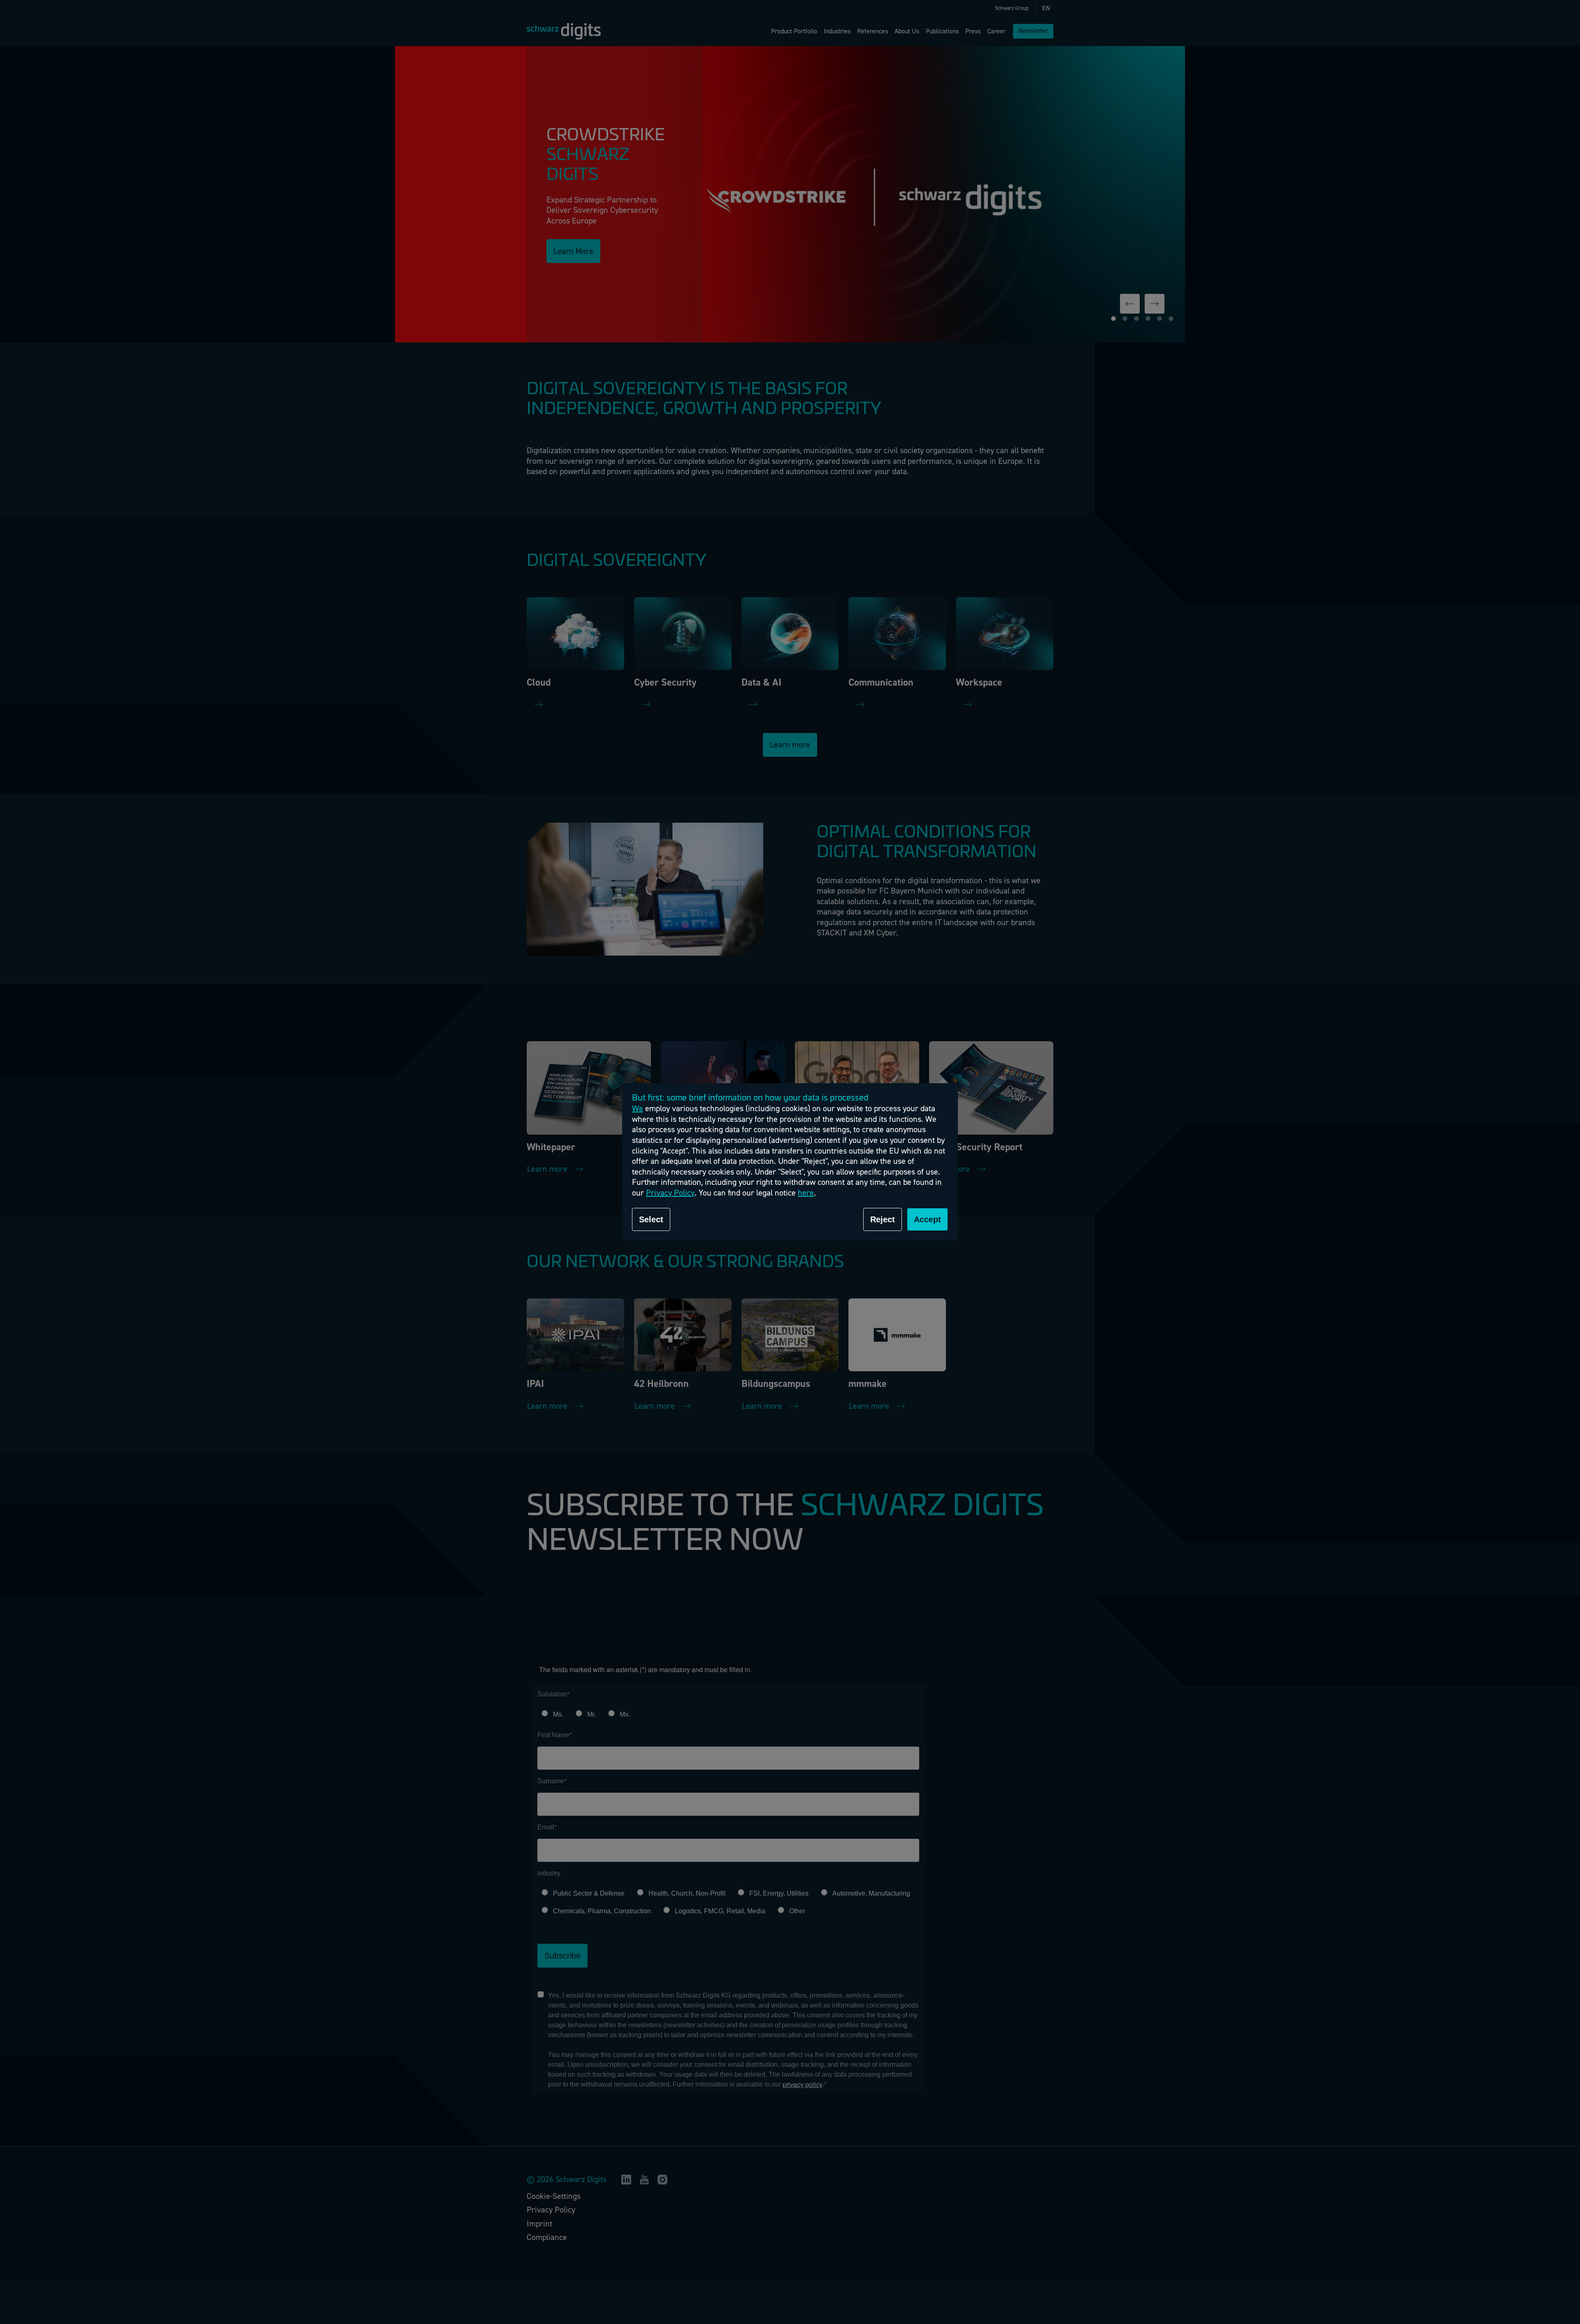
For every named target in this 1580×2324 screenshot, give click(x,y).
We (638, 1108)
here (806, 1193)
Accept (927, 1219)
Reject (883, 1219)
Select (651, 1219)
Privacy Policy (670, 1193)
